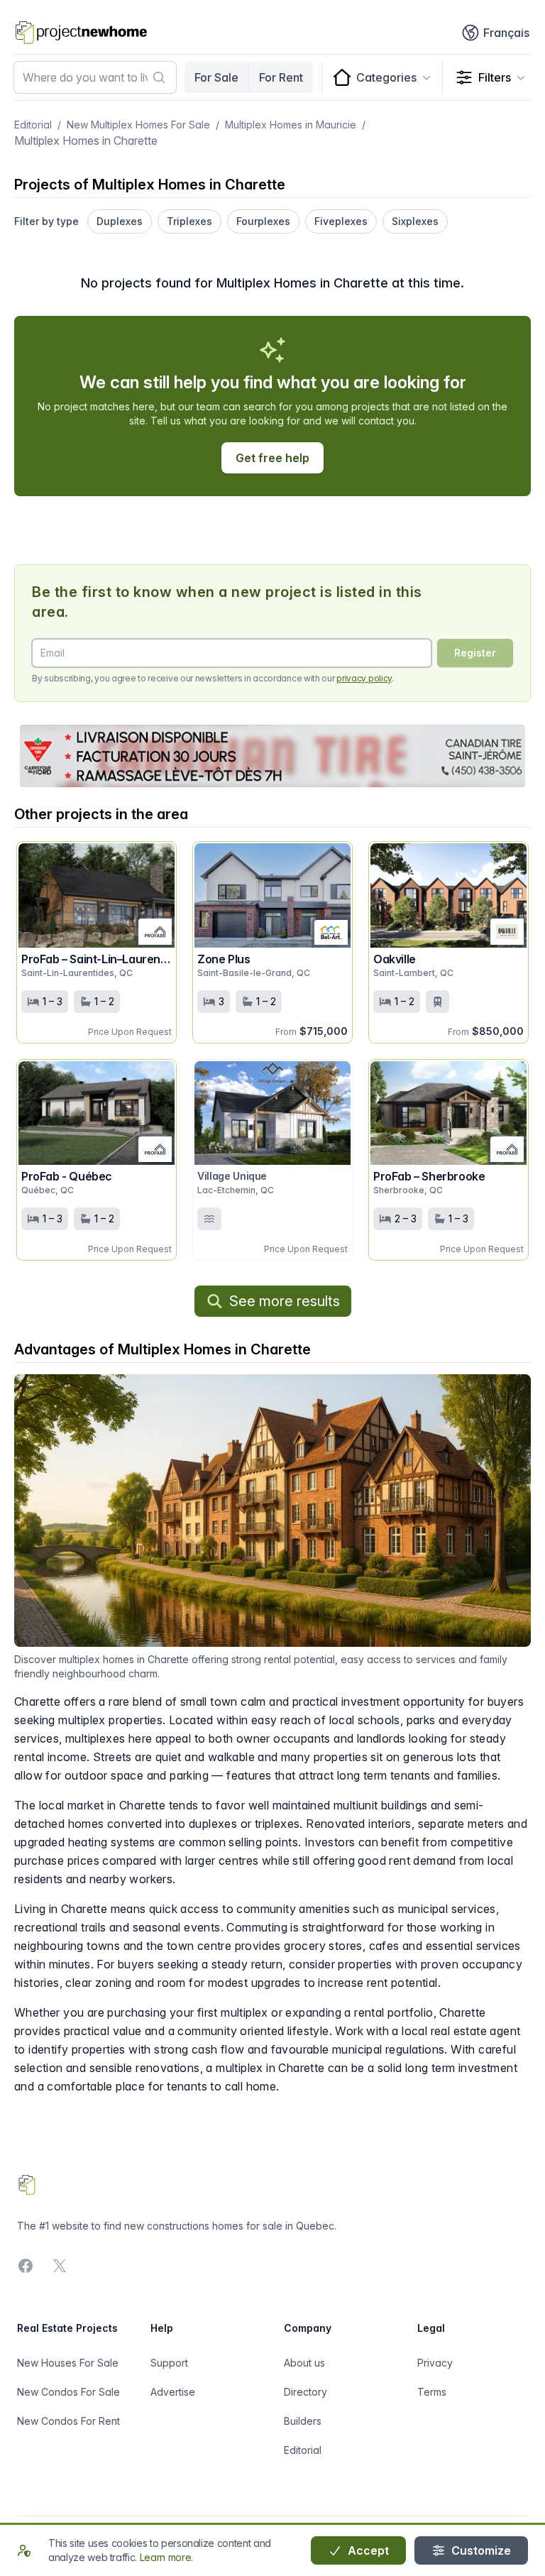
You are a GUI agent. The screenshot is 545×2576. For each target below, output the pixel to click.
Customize (480, 2550)
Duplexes (120, 221)
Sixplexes (415, 221)
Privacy (435, 2363)
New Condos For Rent (68, 2421)
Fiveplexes (341, 221)
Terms (432, 2392)
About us (304, 2363)
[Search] (159, 77)
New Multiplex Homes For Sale (138, 125)
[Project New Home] (81, 33)
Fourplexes (263, 221)
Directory (305, 2392)
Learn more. (166, 2557)
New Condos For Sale (68, 2392)
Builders (303, 2421)
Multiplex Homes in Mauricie (291, 125)
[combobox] (95, 77)
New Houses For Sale (68, 2363)
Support (169, 2363)
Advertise (173, 2392)
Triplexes (189, 221)
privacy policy (364, 678)
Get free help (272, 458)
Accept (367, 2550)
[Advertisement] (272, 756)
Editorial (33, 125)
